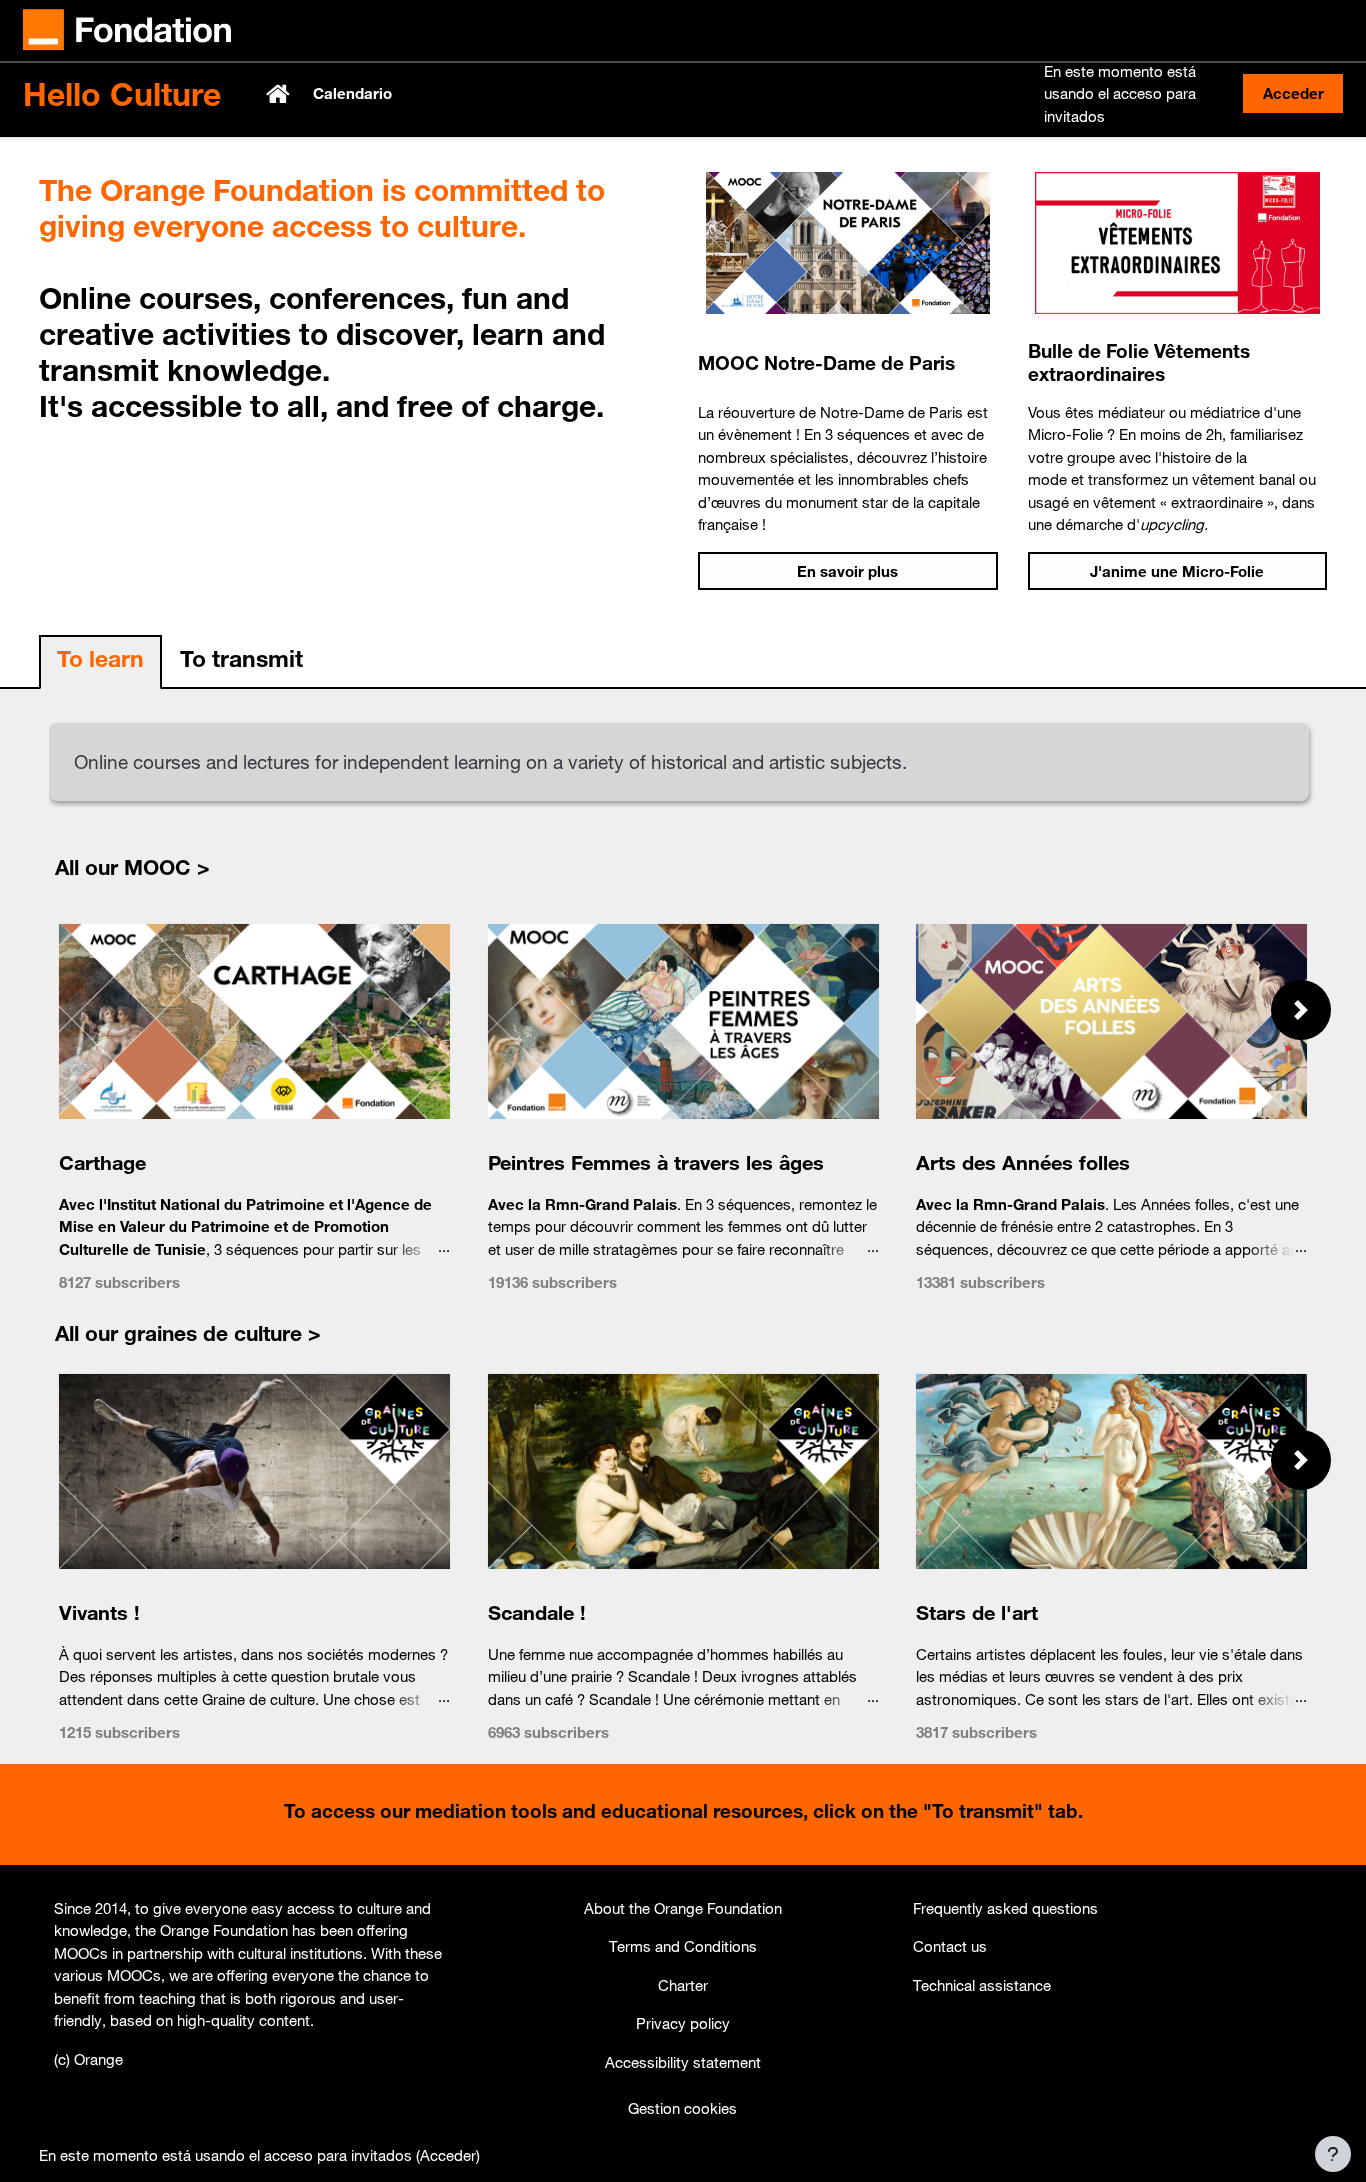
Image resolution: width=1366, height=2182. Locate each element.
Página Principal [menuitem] (280, 94)
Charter (683, 1985)
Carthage (102, 1162)
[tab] (100, 662)
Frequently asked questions (1005, 1908)
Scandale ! (536, 1612)
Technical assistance (982, 1985)
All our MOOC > (132, 867)
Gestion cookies (682, 2108)
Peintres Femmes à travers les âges (655, 1162)
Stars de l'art (977, 1612)
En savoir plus (847, 571)
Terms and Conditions (683, 1946)
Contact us (950, 1946)
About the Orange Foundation (683, 1908)
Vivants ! (99, 1612)
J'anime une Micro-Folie (1177, 571)
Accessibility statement (683, 2062)
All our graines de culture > (188, 1333)
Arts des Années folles (1023, 1162)
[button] (1301, 1010)
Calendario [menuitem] (352, 93)
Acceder (1293, 93)
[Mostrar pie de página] (1333, 2154)
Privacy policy (683, 2023)
